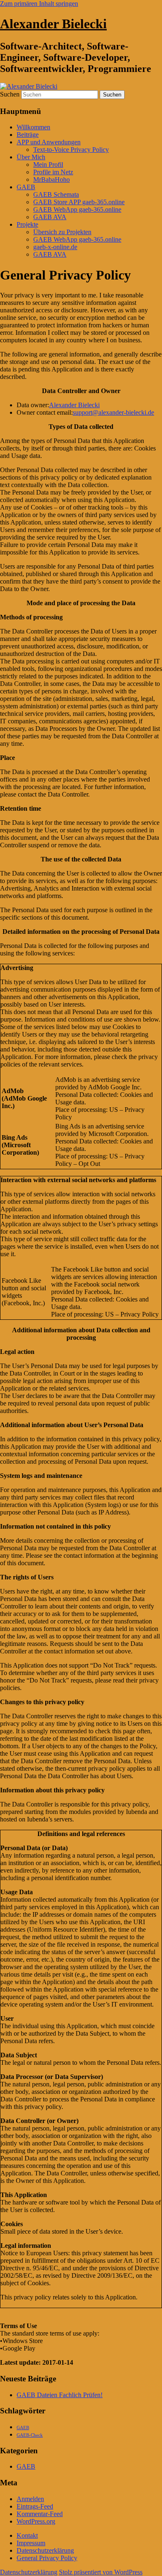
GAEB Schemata (56, 194)
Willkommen (33, 127)
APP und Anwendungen (49, 142)
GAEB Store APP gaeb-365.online (79, 202)
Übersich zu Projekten (62, 232)
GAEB (26, 187)
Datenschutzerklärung (45, 2550)
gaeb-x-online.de (55, 247)
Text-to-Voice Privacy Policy (71, 150)
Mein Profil (48, 165)
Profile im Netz (53, 172)
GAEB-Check (30, 2435)
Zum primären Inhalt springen (39, 4)
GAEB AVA (50, 217)
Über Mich (31, 157)
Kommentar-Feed (40, 2514)
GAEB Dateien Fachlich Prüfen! (60, 2395)
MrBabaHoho (52, 179)
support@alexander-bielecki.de (113, 412)
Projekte (27, 224)
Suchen (10, 94)
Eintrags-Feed (35, 2506)
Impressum (31, 2543)
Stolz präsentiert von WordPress (101, 2572)
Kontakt (27, 2535)
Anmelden (30, 2499)
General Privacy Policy (47, 2558)
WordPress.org (36, 2521)
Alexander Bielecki (53, 24)
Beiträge (28, 135)
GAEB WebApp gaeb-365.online (77, 209)
